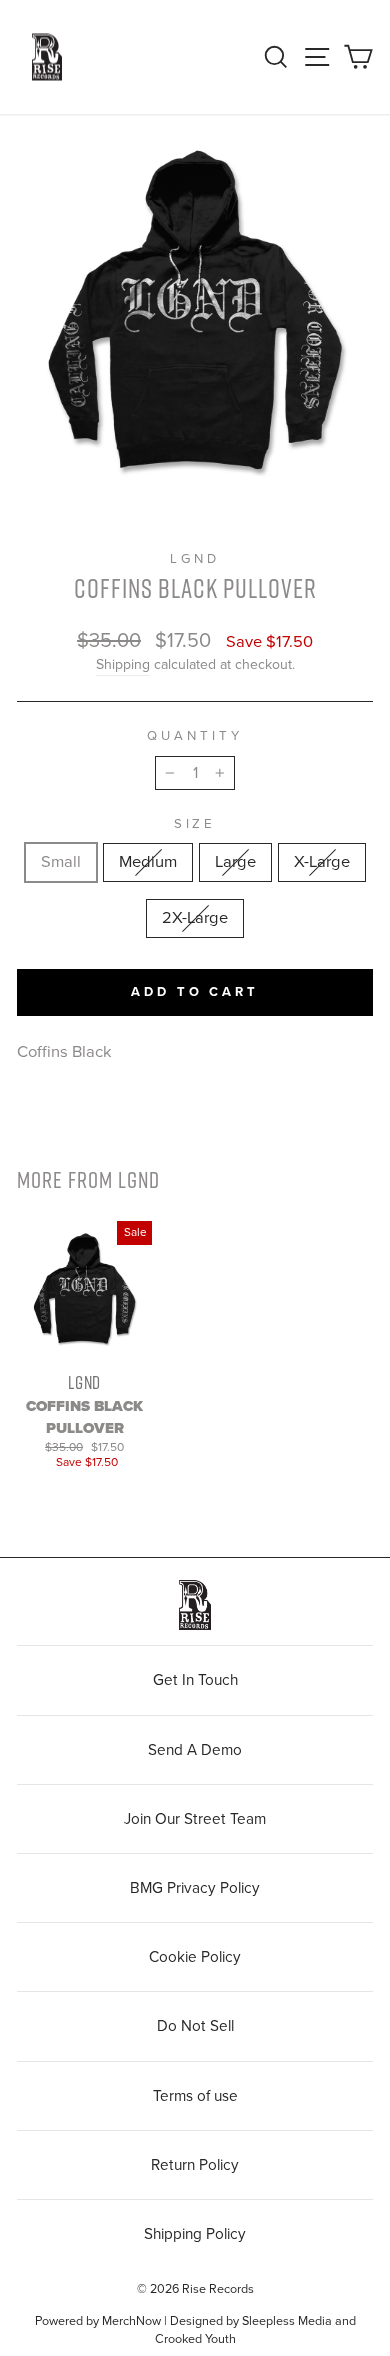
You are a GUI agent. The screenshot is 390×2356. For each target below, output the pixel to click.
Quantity (195, 736)
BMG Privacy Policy (195, 1888)
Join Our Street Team (195, 1819)
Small (61, 862)
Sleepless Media (287, 2321)
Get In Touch (195, 1680)
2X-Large (195, 918)
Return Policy (195, 2165)
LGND (195, 559)
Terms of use (195, 2096)
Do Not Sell (195, 2026)
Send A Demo (195, 1750)
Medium (148, 862)
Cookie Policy (195, 1957)
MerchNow (131, 2321)
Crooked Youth (195, 2339)
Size (195, 824)
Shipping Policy (195, 2234)
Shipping (123, 664)
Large (235, 862)
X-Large (322, 862)
